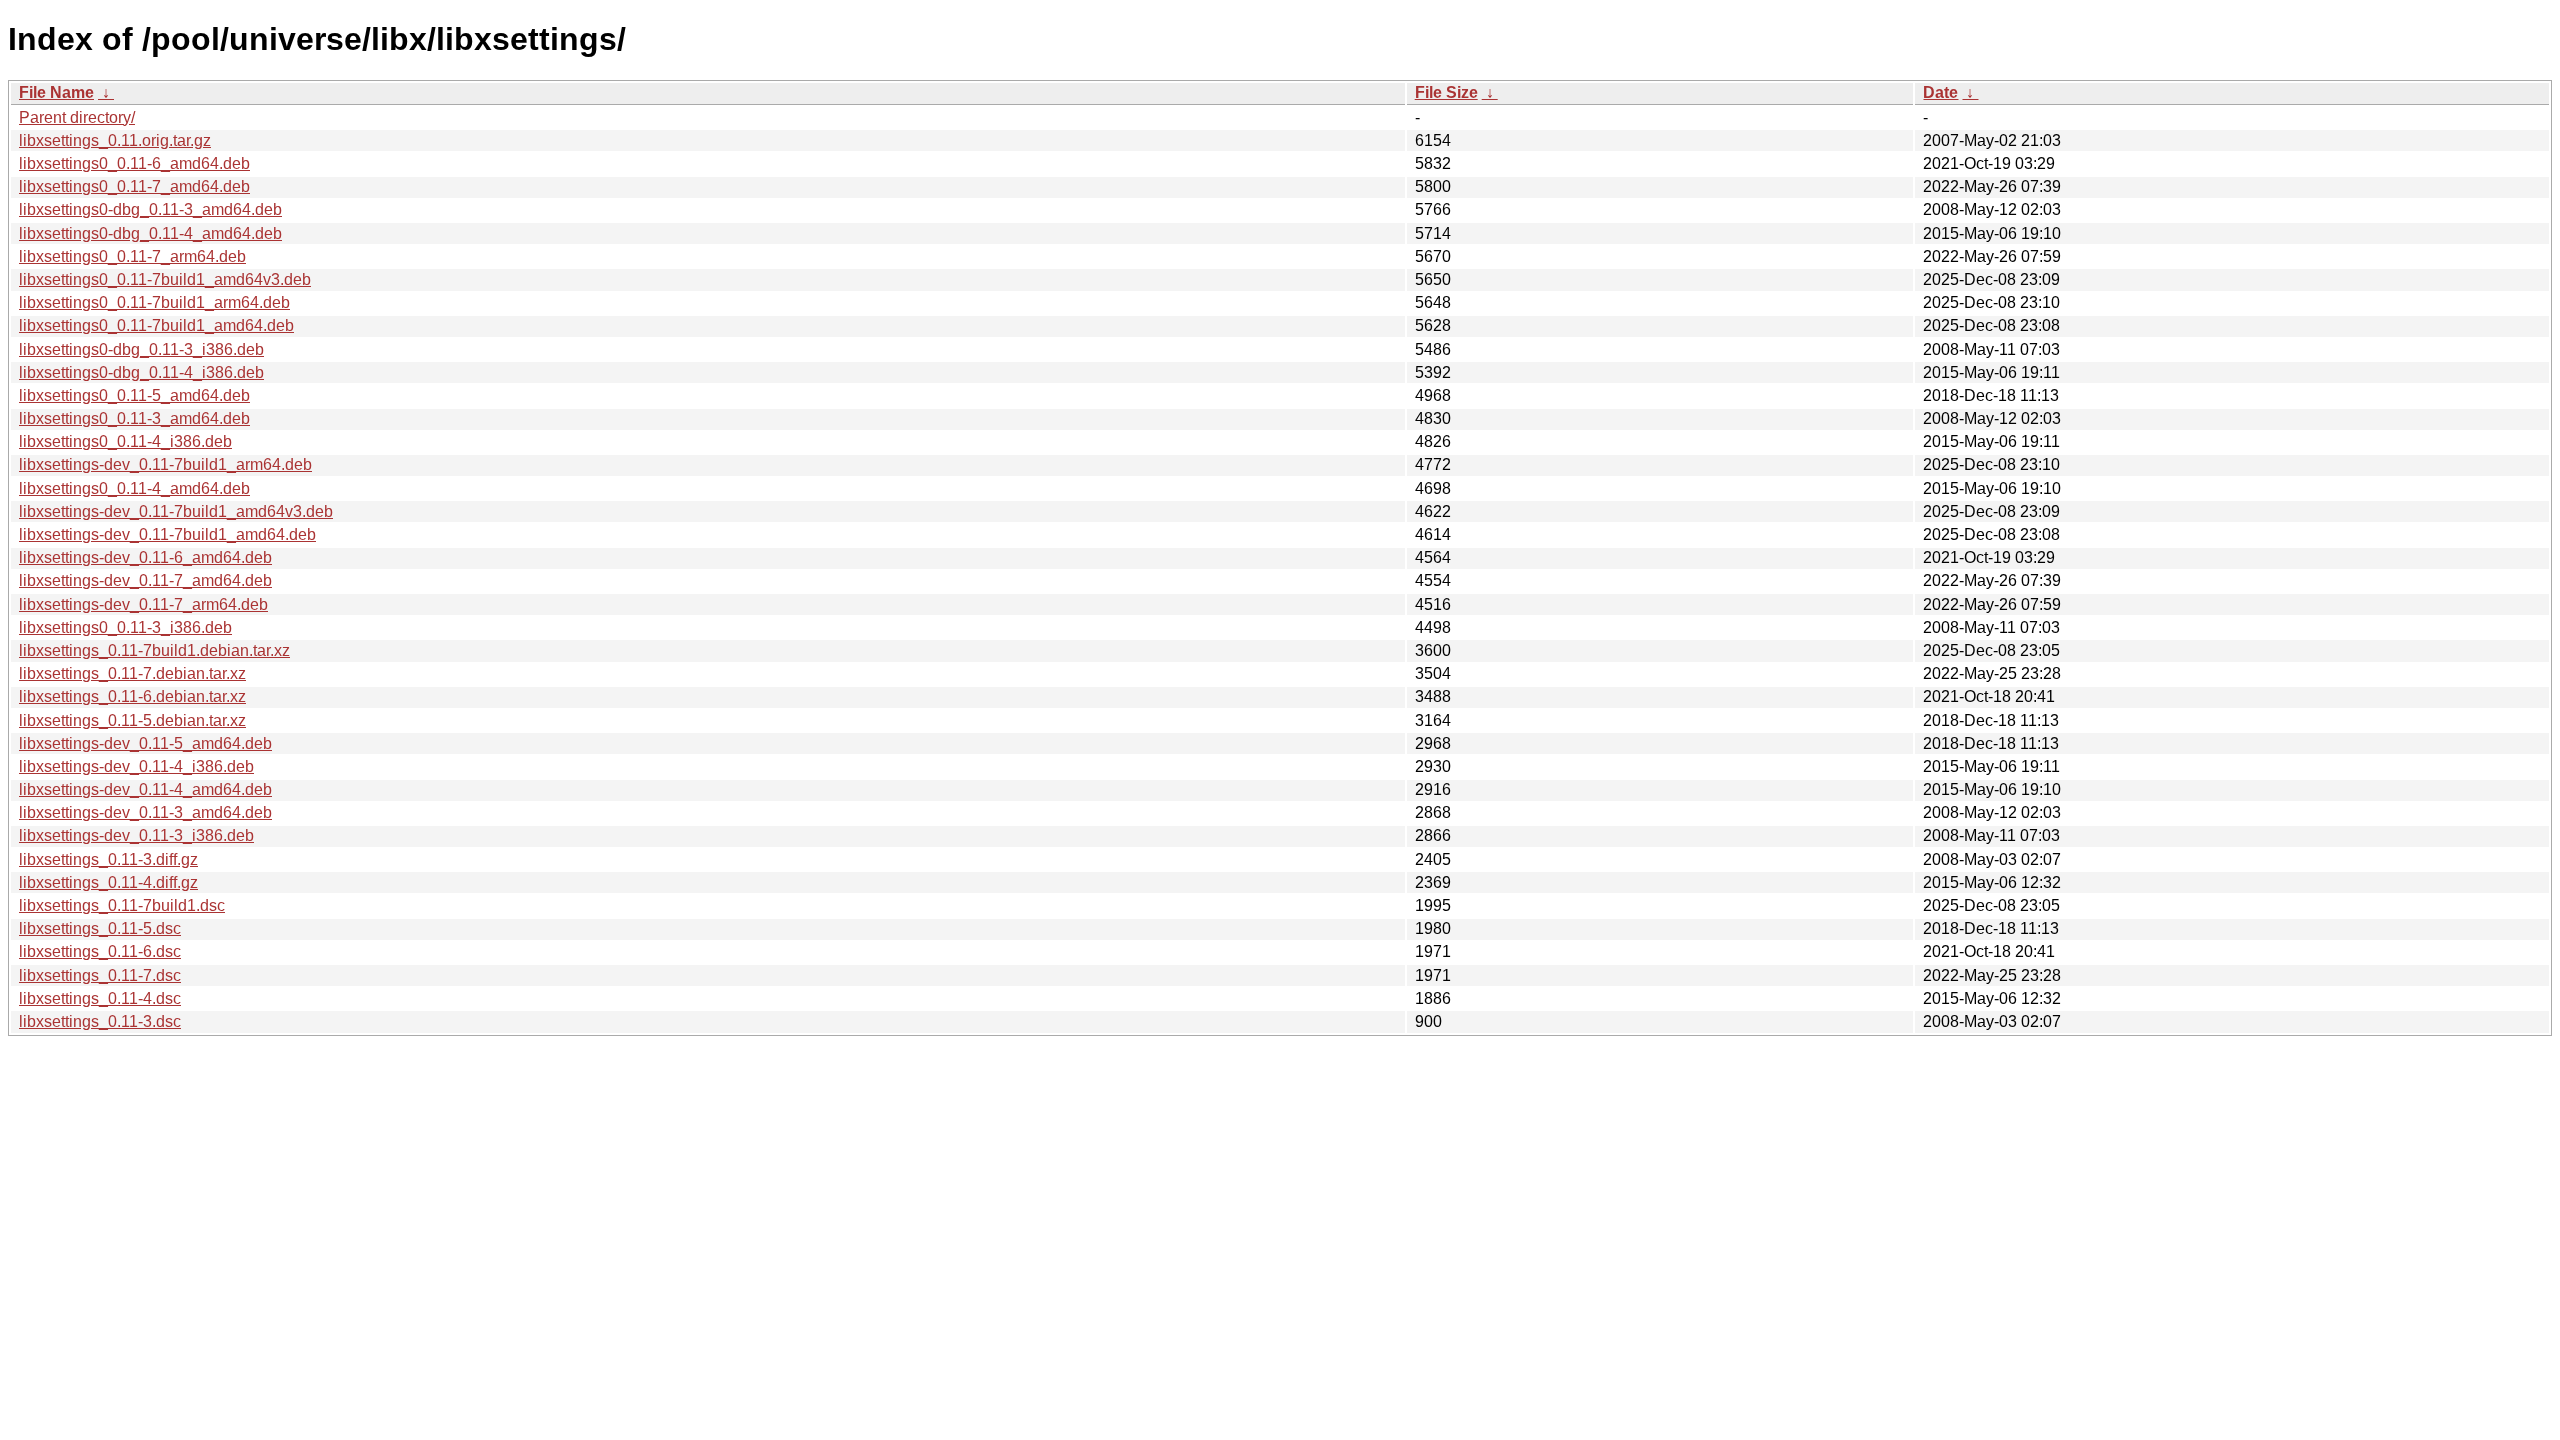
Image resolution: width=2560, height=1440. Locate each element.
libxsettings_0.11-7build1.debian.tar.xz (154, 650)
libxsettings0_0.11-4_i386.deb (125, 441)
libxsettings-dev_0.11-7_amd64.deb (145, 580)
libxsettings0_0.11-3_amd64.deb (134, 418)
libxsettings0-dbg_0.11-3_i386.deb (141, 349)
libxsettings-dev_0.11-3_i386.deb (136, 835)
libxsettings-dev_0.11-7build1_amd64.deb (167, 534)
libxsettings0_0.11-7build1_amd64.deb (156, 325)
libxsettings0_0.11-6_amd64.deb (134, 163)
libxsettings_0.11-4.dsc (100, 998)
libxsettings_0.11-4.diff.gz (108, 882)
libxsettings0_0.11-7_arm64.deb (132, 256)
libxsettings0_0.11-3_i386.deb (125, 627)
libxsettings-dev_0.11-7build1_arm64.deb (165, 464)
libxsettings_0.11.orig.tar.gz (115, 140)
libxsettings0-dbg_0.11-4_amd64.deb (150, 233)
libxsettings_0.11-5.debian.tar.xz (132, 720)
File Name (56, 92)
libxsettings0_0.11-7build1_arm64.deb (154, 302)
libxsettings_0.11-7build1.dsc (122, 905)
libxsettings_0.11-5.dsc (100, 928)
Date (1940, 92)
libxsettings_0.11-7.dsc (100, 975)
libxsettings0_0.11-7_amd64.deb (134, 186)
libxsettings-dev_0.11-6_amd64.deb (145, 557)
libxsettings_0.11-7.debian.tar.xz (132, 673)
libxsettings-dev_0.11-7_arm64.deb (143, 604)
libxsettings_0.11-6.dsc (100, 951)
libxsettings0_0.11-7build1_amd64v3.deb (165, 279)
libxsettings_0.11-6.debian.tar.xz (132, 696)
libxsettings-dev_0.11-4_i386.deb (136, 766)
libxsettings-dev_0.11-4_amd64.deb (145, 789)
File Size (1446, 92)
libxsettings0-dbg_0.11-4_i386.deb (141, 372)
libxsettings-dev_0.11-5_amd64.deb (145, 743)
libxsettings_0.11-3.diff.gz (108, 859)
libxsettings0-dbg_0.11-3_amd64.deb (150, 209)
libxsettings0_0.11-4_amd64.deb (134, 488)
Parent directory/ (77, 117)
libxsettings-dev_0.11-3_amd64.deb (145, 812)
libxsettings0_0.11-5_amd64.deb (134, 395)
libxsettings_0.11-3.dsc (100, 1021)
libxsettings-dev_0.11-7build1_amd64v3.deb (176, 511)
